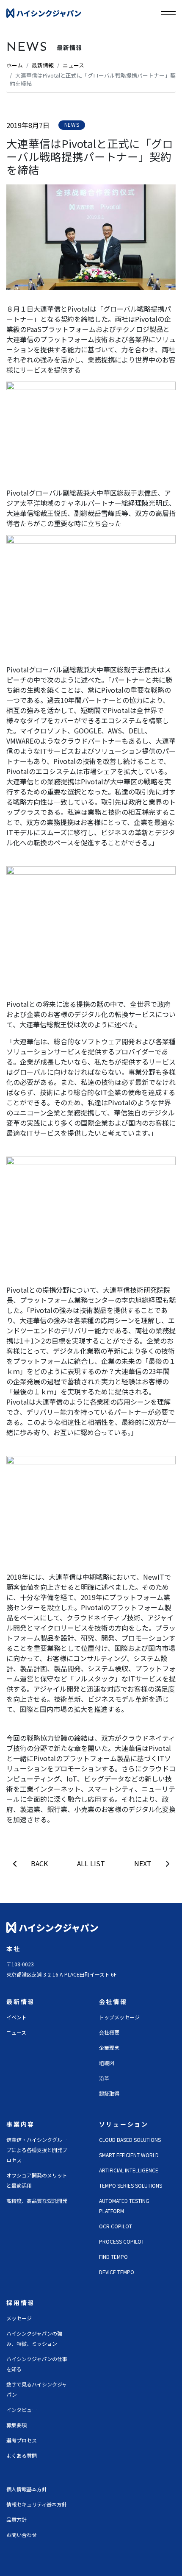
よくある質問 (22, 2455)
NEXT (143, 1863)
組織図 (107, 2063)
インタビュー (22, 2410)
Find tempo (113, 2257)
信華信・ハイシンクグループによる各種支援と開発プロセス (37, 2150)
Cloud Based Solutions (130, 2140)
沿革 (104, 2078)
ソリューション (124, 2124)
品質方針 (17, 2519)
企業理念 (109, 2048)
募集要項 (17, 2425)
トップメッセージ (119, 2017)
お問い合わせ (22, 2535)
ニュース (73, 65)
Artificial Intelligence (129, 2170)
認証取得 (109, 2093)
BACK (39, 1863)
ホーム (15, 65)
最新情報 (43, 65)
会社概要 (109, 2032)
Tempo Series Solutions (131, 2185)
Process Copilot (122, 2241)
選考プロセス (22, 2440)
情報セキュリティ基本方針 (37, 2504)
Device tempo (117, 2272)
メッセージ (19, 2318)
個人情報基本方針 (27, 2489)
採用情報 (21, 2303)
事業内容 (21, 2124)
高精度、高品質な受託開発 (37, 2201)
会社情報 (113, 2002)
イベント (17, 2017)
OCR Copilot (116, 2226)
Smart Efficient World (129, 2155)
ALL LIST (91, 1863)
